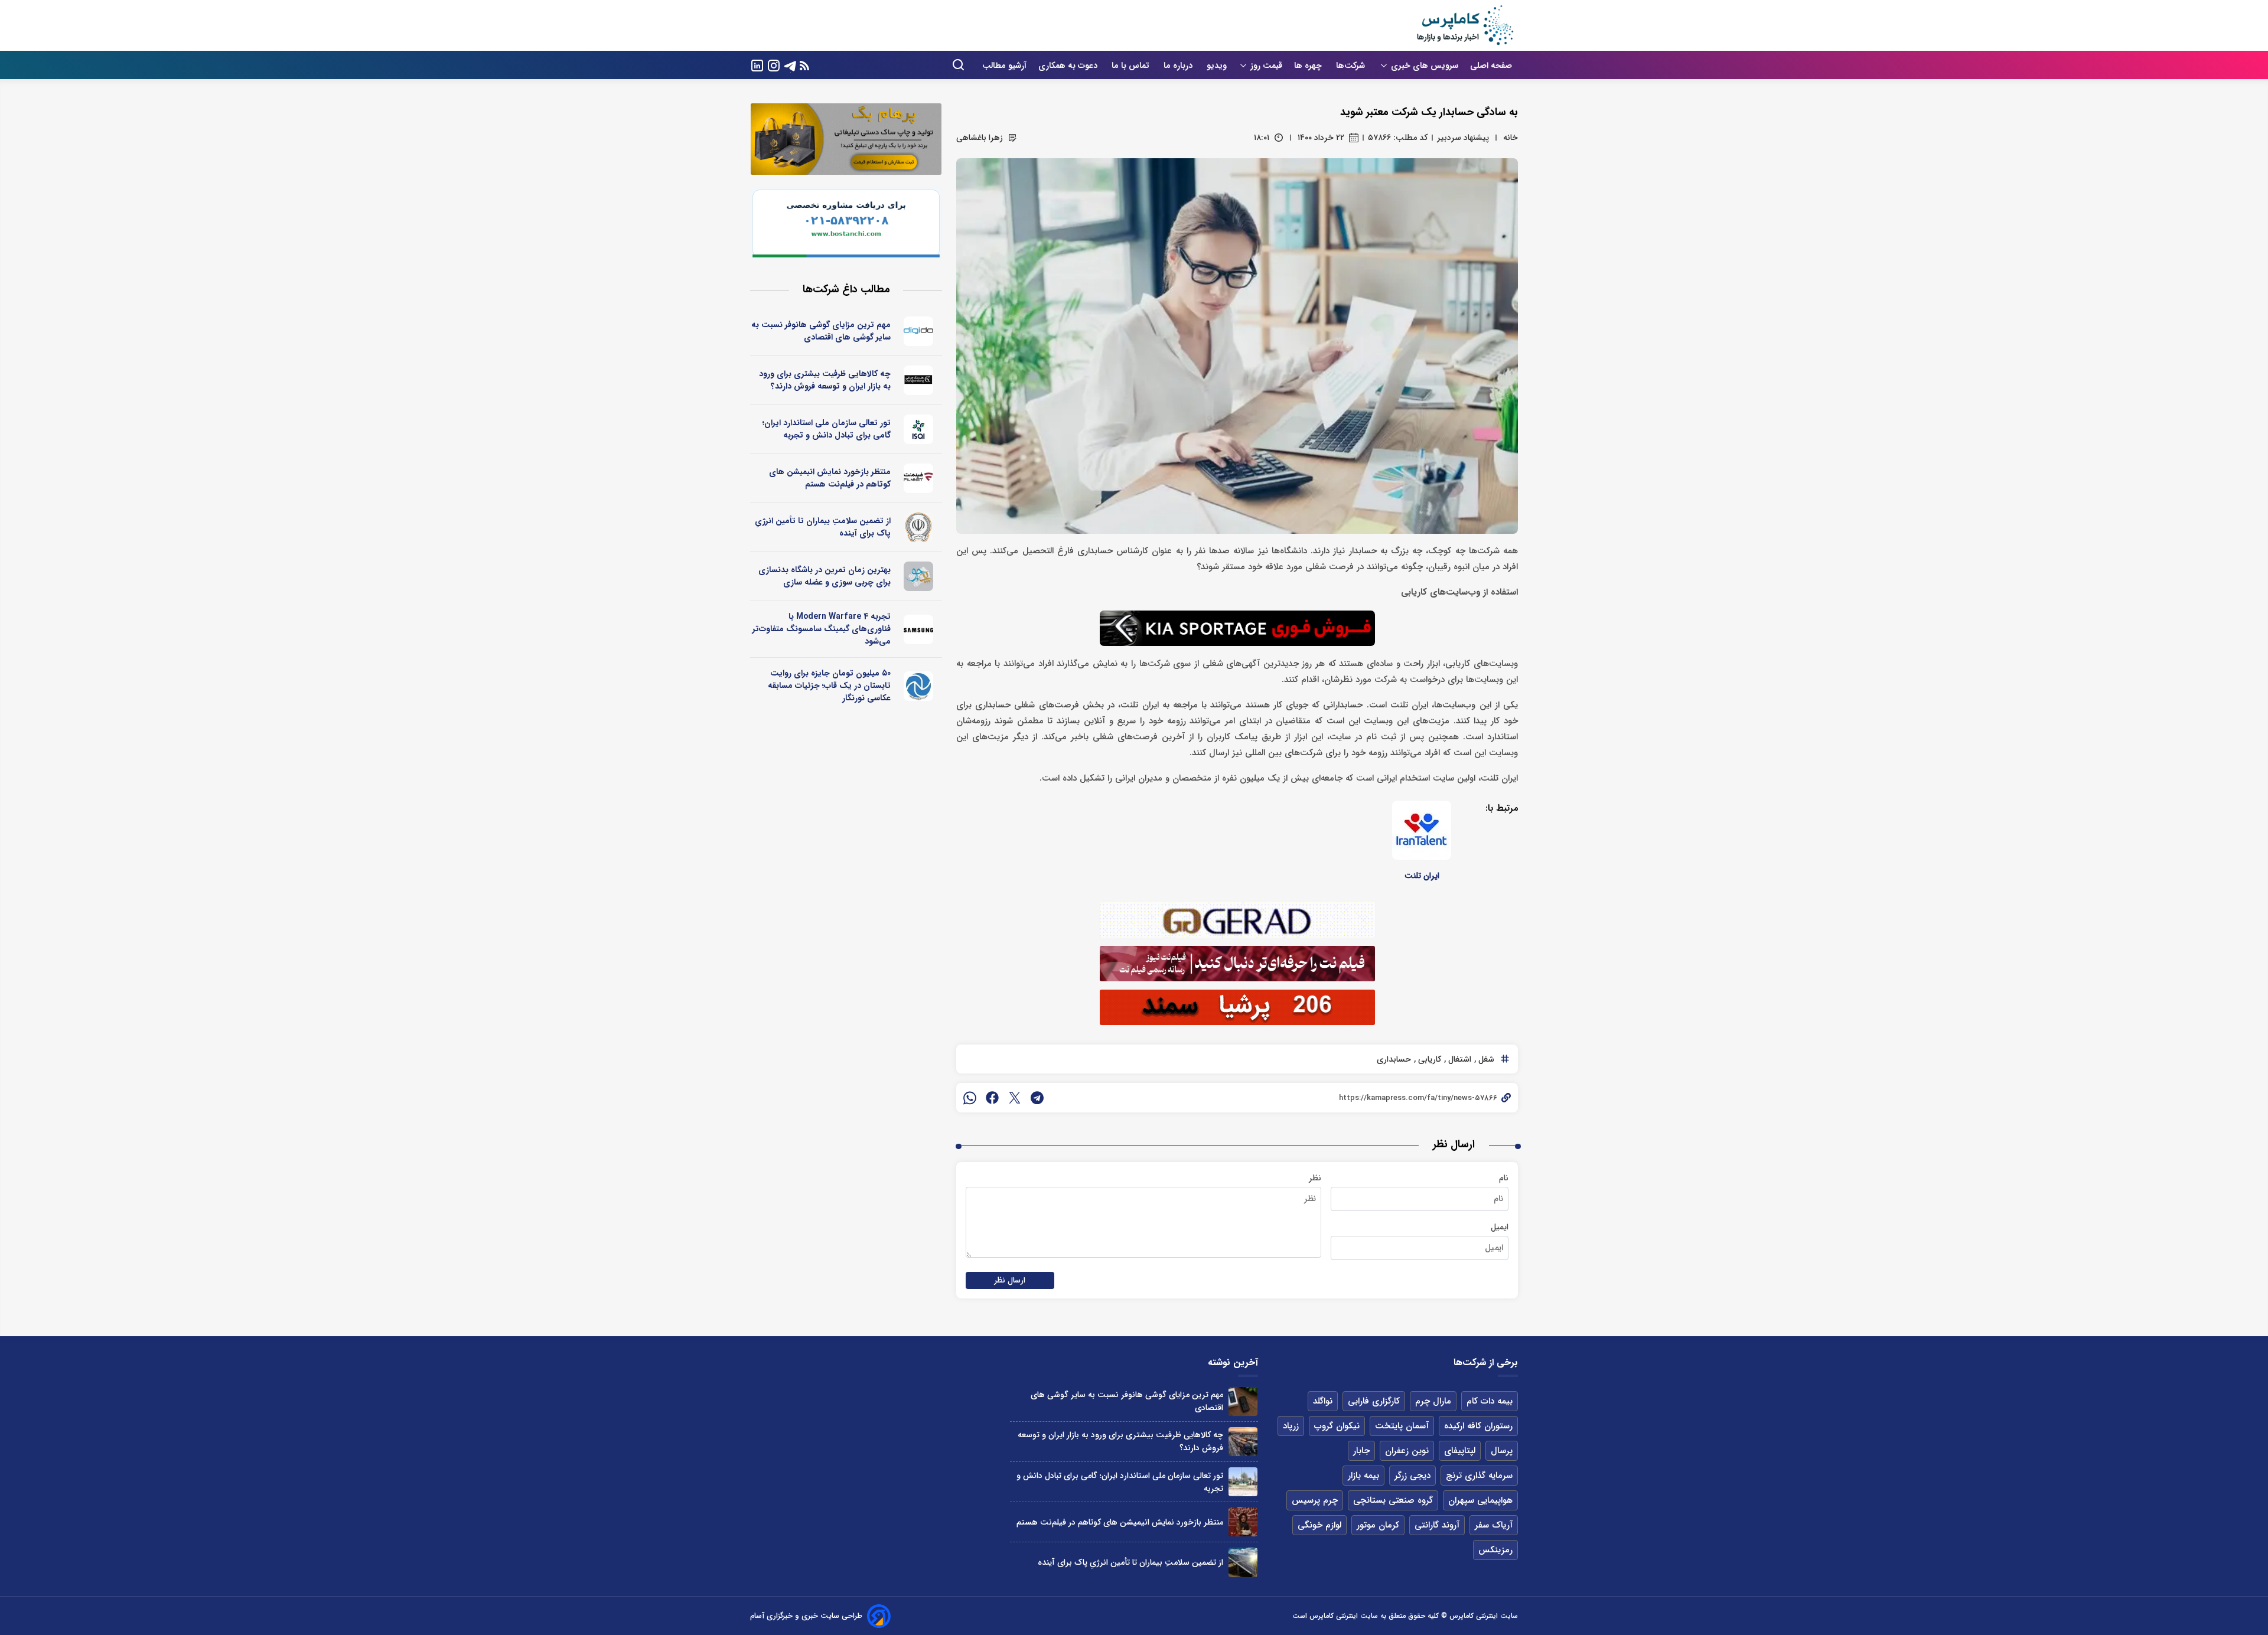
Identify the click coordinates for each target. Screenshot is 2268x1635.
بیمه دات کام (1490, 1401)
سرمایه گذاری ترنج (1479, 1476)
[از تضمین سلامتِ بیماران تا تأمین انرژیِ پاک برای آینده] (1243, 1562)
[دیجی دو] (919, 331)
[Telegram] (790, 65)
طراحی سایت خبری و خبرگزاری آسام (806, 1616)
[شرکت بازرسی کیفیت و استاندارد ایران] (919, 429)
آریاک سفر (1494, 1525)
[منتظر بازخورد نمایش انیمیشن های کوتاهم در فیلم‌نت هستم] (1243, 1522)
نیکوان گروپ (1337, 1426)
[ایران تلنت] (1422, 830)
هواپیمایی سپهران (1480, 1500)
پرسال (1502, 1451)
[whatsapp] (970, 1098)
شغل (1485, 1059)
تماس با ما (1132, 66)
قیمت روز (1266, 66)
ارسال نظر (1010, 1280)
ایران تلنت (1422, 876)
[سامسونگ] (919, 629)
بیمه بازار (1363, 1476)
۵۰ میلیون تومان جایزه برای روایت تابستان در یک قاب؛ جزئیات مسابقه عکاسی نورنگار (829, 686)
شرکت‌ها (1352, 66)
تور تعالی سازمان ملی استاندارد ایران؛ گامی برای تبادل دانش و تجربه (827, 429)
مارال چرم (1433, 1401)
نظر (1315, 1178)
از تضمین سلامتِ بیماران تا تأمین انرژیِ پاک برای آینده (823, 527)
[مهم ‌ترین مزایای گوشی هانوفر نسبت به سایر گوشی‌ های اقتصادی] (1243, 1401)
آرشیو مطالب (1004, 66)
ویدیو (1217, 66)
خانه (1511, 138)
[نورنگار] (919, 686)
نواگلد (1323, 1401)
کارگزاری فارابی (1374, 1401)
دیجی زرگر (1412, 1476)
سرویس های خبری (1425, 66)
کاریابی (1428, 1059)
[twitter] (1015, 1098)
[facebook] (992, 1098)
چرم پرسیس (1315, 1500)
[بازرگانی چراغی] (919, 380)
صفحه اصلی (1491, 66)
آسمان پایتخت (1402, 1426)
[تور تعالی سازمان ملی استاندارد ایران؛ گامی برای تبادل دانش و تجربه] (1243, 1482)
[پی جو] (919, 576)
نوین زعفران (1407, 1451)
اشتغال (1459, 1059)
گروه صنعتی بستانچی (1393, 1500)
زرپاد (1291, 1426)
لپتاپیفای (1460, 1451)
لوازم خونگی (1319, 1525)
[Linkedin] (757, 65)
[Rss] (804, 65)
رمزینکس (1495, 1550)
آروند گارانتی (1437, 1525)
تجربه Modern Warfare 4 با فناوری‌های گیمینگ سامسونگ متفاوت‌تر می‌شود (822, 629)
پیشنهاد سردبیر (1463, 138)
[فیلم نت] (919, 478)
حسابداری (1394, 1059)
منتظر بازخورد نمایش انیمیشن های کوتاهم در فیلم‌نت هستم (830, 478)
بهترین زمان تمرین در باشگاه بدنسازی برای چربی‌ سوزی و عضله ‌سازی (825, 576)
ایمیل (1500, 1227)
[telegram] (1037, 1098)
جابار (1361, 1451)
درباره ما (1179, 66)
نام (1504, 1178)
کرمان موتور (1378, 1525)
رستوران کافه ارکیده (1478, 1426)
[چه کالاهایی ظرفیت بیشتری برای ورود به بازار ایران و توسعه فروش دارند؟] (1243, 1442)
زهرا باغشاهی (980, 138)
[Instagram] (774, 65)
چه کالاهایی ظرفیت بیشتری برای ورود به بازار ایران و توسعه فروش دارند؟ (825, 380)
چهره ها (1309, 66)
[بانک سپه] (919, 527)
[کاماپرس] (1465, 25)
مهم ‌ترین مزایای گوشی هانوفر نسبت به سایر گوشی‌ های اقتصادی (821, 331)
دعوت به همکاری (1069, 66)
